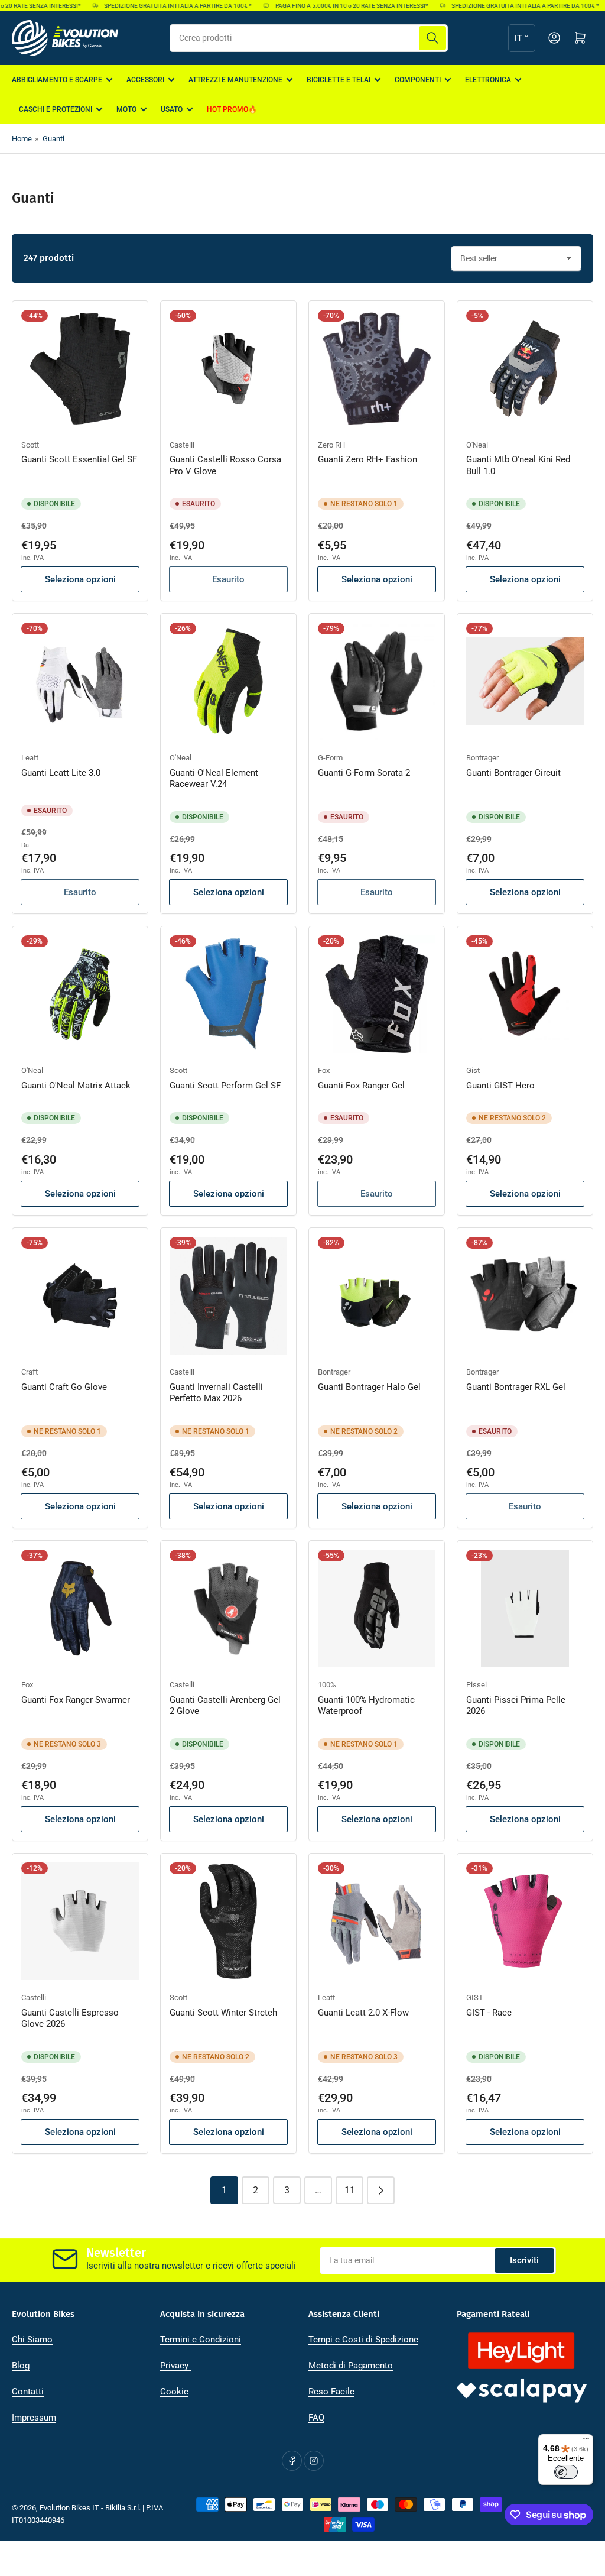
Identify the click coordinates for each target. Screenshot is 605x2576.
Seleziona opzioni (80, 579)
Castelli (182, 445)
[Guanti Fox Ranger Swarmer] (80, 1608)
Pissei (476, 1685)
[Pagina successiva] (381, 2190)
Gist (473, 1070)
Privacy (175, 2366)
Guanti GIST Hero (500, 1086)
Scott (30, 445)
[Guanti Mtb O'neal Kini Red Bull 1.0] (525, 369)
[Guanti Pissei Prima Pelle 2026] (525, 1608)
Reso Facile (331, 2392)
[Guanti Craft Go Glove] (80, 1296)
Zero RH (331, 445)
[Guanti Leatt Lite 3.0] (80, 681)
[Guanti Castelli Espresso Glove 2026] (80, 1921)
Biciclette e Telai (339, 80)
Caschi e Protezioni (56, 109)
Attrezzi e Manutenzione (235, 80)
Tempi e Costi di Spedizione (363, 2340)
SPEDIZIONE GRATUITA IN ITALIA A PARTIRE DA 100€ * (162, 6)
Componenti (418, 80)
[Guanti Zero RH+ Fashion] (377, 369)
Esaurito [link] (228, 579)
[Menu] (586, 2441)
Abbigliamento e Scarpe (57, 80)
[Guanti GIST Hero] (525, 994)
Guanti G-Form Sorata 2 (364, 773)
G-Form (330, 758)
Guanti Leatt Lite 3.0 (61, 773)
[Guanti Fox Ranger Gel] (377, 994)
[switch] (566, 2472)
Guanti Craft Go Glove (64, 1387)
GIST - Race (489, 2013)
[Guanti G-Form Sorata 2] (377, 681)
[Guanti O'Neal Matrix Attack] (80, 994)
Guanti (53, 139)
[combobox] (309, 38)
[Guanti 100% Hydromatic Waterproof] (377, 1608)
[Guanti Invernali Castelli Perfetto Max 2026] (228, 1296)
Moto (126, 109)
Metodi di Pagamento (351, 2366)
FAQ (316, 2418)
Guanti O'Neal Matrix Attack (76, 1086)
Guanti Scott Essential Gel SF (79, 459)
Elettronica (488, 80)
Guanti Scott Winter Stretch (223, 2013)
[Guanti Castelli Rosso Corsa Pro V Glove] (228, 369)
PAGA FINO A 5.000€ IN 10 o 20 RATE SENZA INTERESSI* (335, 6)
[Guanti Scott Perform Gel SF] (228, 994)
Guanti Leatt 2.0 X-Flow (363, 2013)
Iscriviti (524, 2260)
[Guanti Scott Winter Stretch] (228, 1921)
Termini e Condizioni (201, 2340)
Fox (324, 1070)
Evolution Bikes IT (69, 2508)
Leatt (30, 758)
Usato (172, 109)
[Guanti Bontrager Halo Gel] (377, 1296)
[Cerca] (432, 38)
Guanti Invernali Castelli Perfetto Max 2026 (216, 1393)
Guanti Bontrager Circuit (513, 773)
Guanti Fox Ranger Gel (361, 1086)
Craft (30, 1372)
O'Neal (477, 445)
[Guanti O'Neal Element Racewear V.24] (228, 681)
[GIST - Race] (525, 1921)
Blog (21, 2366)
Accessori (145, 80)
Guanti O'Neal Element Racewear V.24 (214, 779)
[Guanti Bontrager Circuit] (525, 681)
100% (327, 1685)
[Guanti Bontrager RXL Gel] (525, 1296)
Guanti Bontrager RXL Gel (516, 1387)
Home (22, 139)
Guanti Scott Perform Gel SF (225, 1086)
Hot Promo (227, 109)
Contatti (28, 2392)
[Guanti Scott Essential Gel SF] (80, 369)
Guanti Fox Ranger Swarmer (76, 1700)
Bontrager (482, 758)
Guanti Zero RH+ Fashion (367, 459)
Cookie (174, 2392)
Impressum (34, 2418)
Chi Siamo (32, 2340)
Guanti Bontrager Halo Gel (369, 1387)
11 (350, 2190)
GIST (475, 1997)
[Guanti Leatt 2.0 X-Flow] (377, 1921)
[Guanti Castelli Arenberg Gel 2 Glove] (228, 1608)
